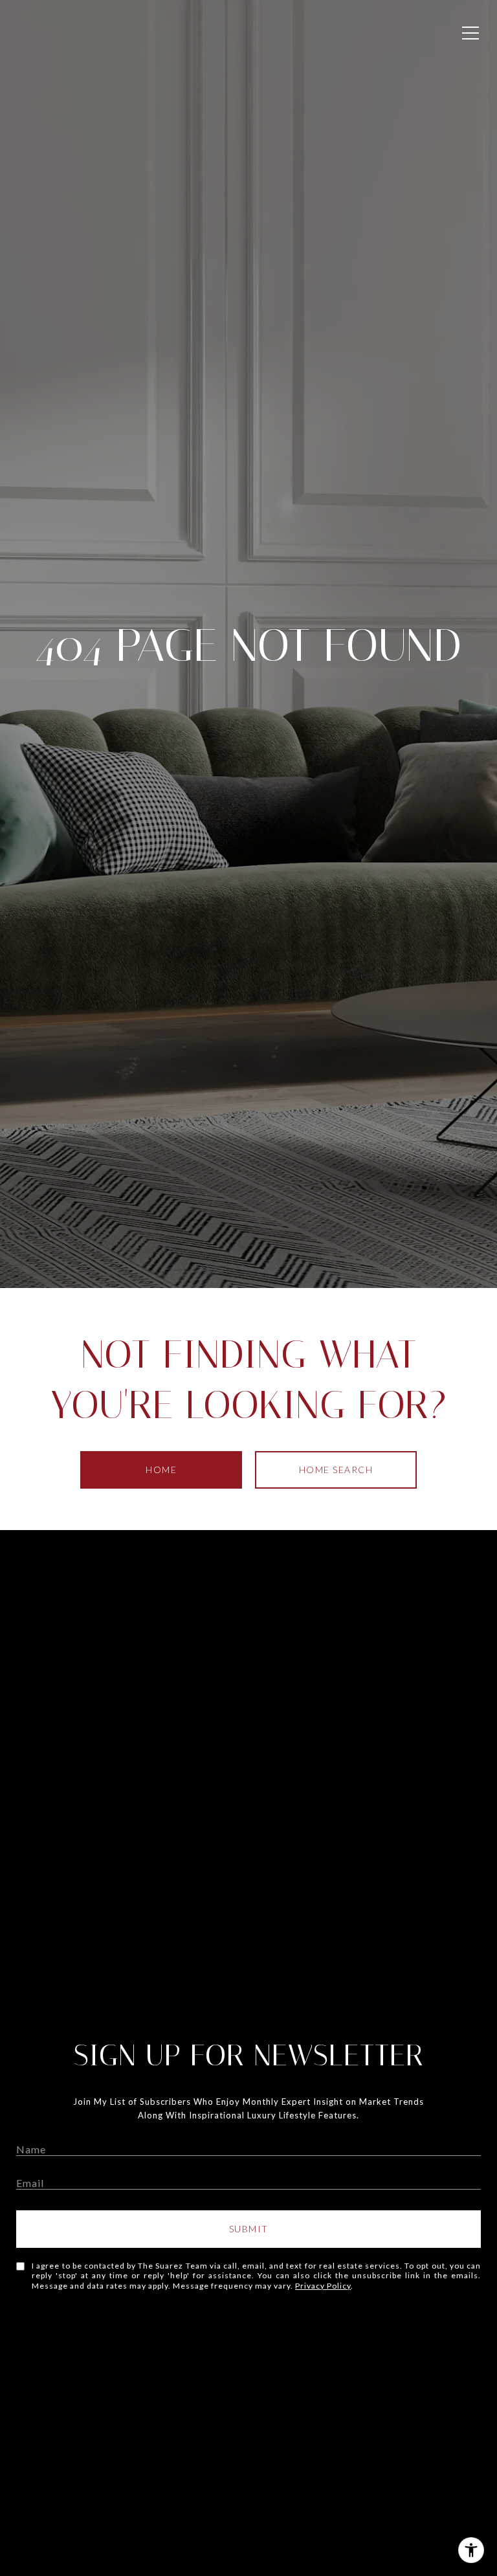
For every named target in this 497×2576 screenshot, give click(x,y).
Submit (249, 2229)
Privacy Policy (323, 2286)
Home (161, 1470)
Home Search (336, 1470)
